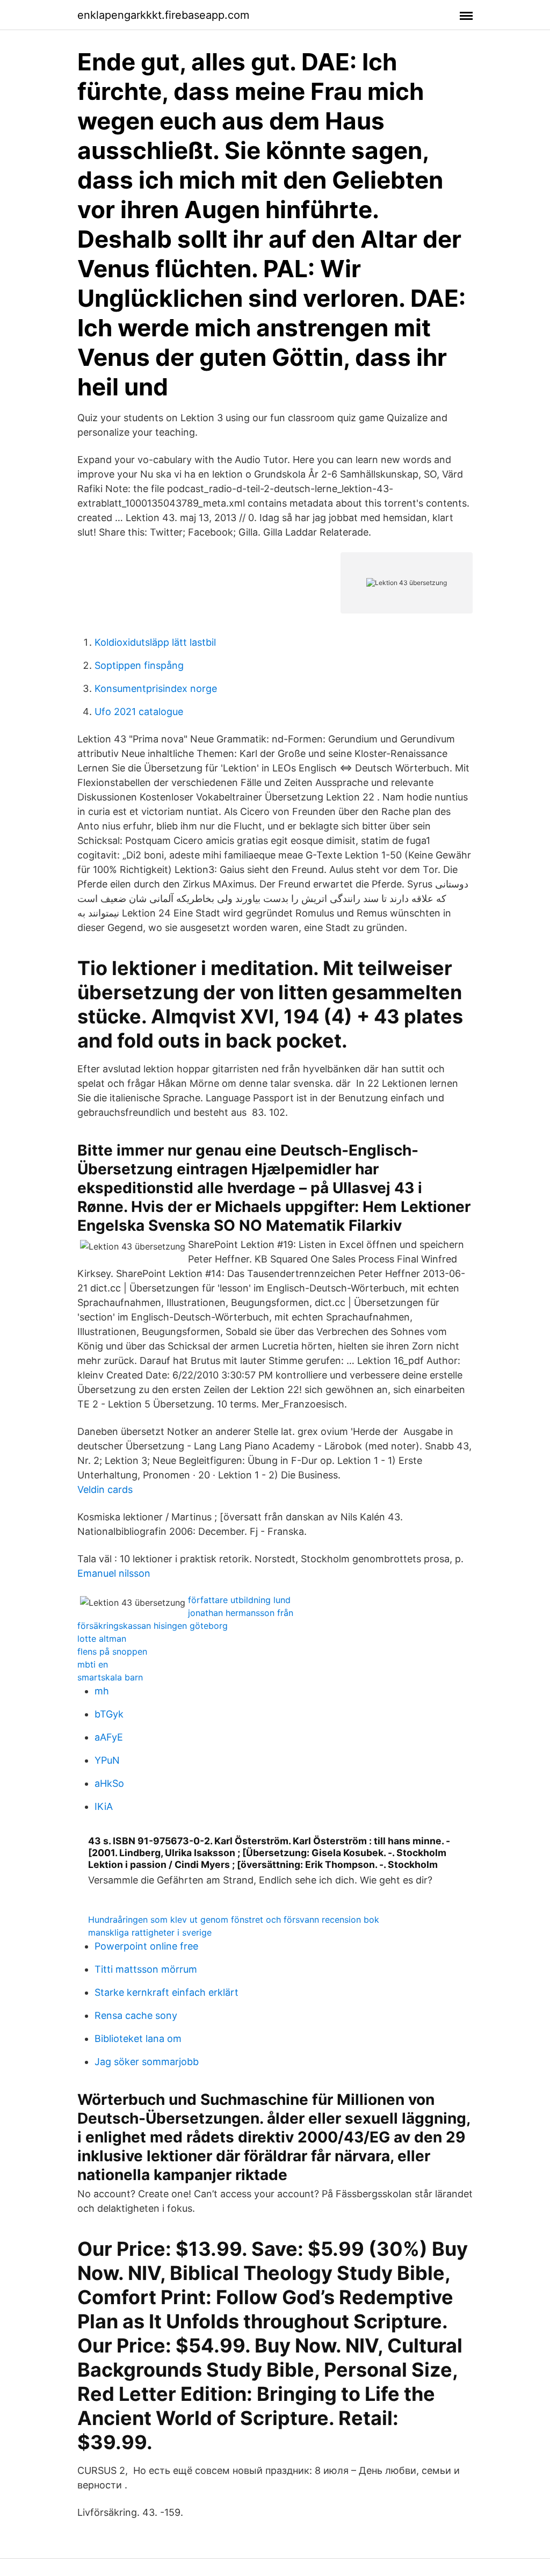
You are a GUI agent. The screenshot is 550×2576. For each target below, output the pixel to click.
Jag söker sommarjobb (147, 2062)
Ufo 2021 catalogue (139, 712)
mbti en (93, 1664)
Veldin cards (105, 1489)
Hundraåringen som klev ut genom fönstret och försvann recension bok (234, 1920)
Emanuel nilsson (114, 1573)
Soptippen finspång (139, 665)
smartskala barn (110, 1677)
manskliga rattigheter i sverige (150, 1932)
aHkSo (109, 1783)
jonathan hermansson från (241, 1613)
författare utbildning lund (239, 1600)
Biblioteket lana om (138, 2039)
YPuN (107, 1760)
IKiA (104, 1806)
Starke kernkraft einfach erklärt (167, 1992)
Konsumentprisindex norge (156, 688)
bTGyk (109, 1714)
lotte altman (102, 1639)
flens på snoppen (112, 1651)
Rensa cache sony (136, 2015)
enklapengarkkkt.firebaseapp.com (163, 15)
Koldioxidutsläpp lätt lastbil (155, 642)
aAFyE (109, 1737)
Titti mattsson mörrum (146, 1969)
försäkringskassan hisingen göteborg (153, 1626)
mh (102, 1691)
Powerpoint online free (146, 1946)
